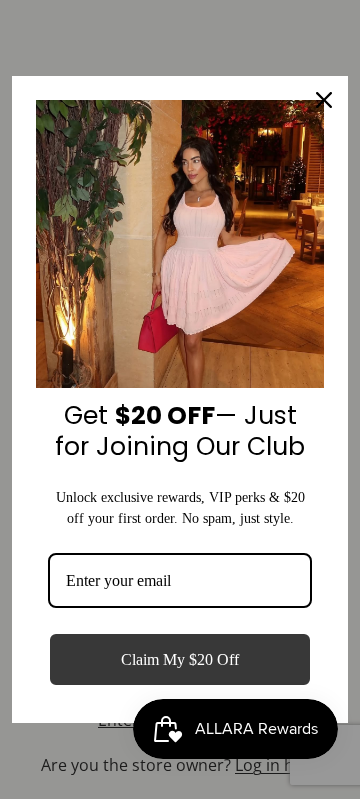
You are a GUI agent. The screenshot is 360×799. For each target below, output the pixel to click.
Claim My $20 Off (180, 659)
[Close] (324, 100)
